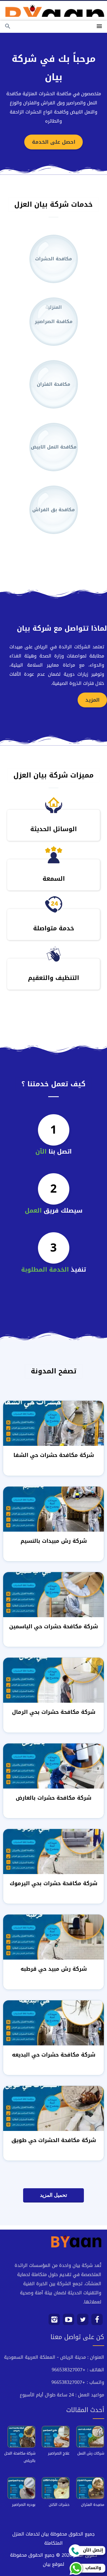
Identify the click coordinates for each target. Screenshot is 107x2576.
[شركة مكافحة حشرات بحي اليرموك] (53, 1852)
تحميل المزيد (53, 2195)
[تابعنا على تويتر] (83, 2322)
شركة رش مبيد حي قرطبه (54, 1969)
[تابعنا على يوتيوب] (69, 2322)
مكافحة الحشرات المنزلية (53, 269)
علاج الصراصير (59, 2453)
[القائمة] (99, 27)
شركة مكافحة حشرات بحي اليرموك (53, 1883)
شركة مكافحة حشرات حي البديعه (54, 2055)
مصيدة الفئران (93, 2505)
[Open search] (8, 27)
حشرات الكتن (59, 2505)
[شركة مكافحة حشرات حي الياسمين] (53, 1595)
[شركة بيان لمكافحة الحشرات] (53, 9)
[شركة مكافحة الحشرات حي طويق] (53, 2109)
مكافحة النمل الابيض (54, 447)
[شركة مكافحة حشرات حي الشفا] (53, 1424)
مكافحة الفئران (53, 384)
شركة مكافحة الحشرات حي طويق (54, 2140)
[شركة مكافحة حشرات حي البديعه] (53, 2023)
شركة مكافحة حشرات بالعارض (53, 1798)
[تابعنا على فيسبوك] (97, 2322)
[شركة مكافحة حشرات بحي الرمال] (53, 1681)
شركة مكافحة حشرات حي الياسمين (53, 1626)
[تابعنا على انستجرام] (54, 2322)
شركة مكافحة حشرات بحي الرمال (54, 1712)
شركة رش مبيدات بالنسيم (54, 1541)
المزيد (92, 700)
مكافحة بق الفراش (53, 510)
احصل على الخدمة (54, 142)
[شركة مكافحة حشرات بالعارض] (53, 1766)
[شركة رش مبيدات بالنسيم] (53, 1510)
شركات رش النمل (91, 2453)
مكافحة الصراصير (54, 321)
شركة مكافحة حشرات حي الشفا (54, 1455)
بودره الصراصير (24, 2505)
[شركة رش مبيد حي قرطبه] (53, 1937)
